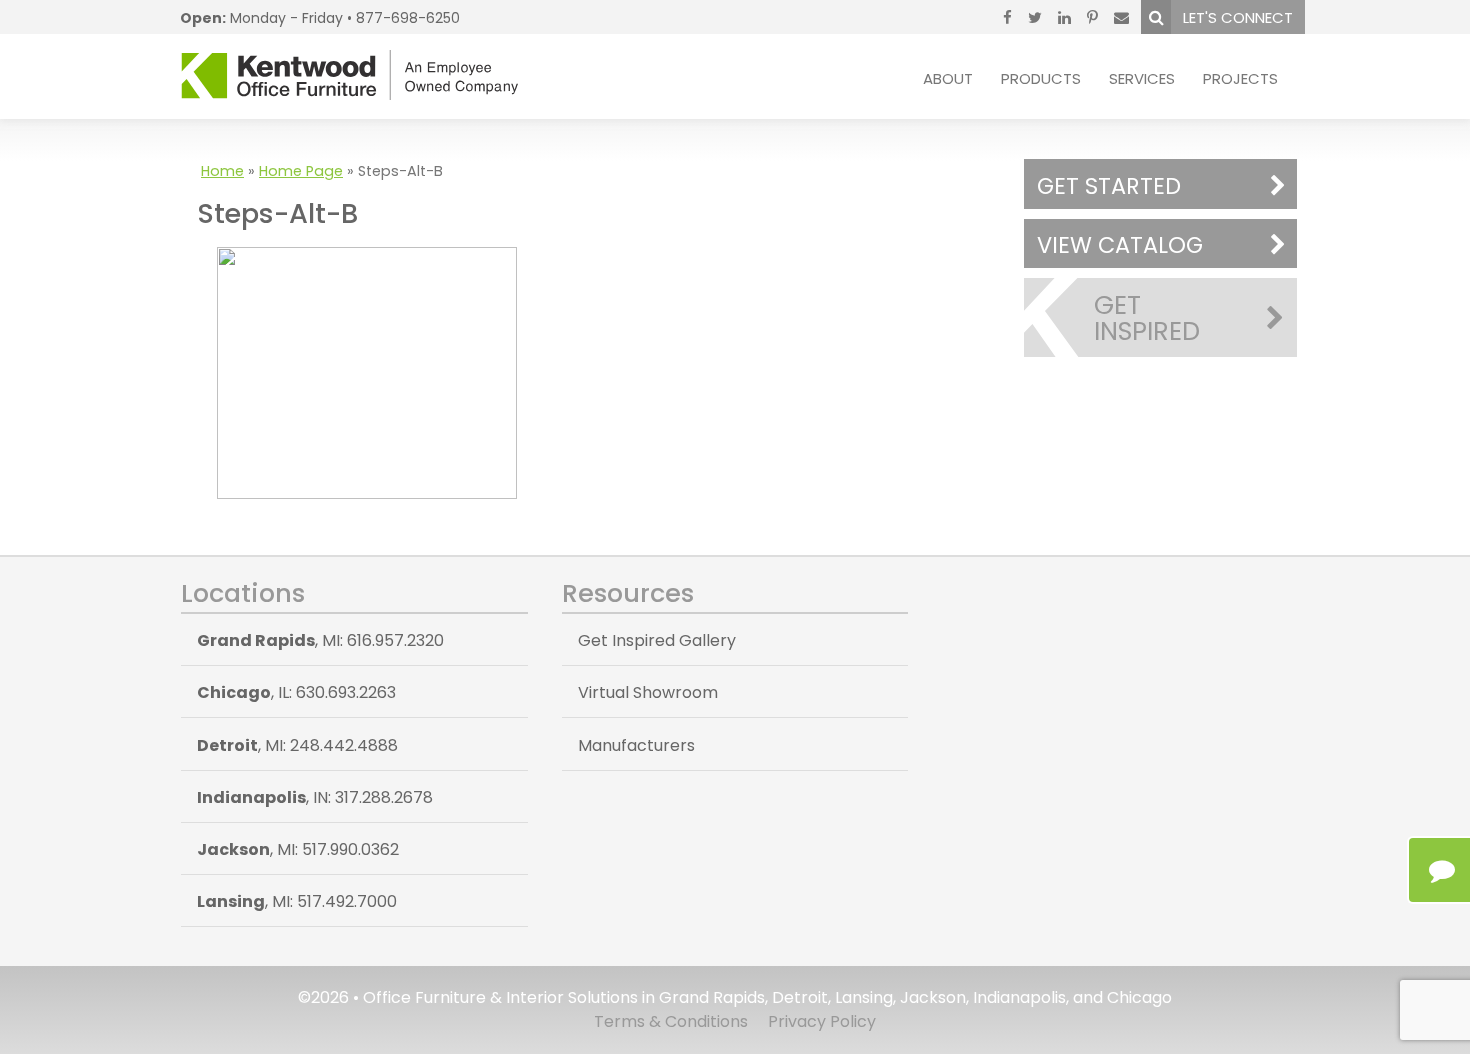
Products (1041, 78)
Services (1142, 78)
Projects (1240, 78)
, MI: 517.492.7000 (297, 901)
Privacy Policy (822, 1021)
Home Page (301, 171)
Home (222, 171)
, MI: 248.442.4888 (297, 745)
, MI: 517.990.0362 (298, 849)
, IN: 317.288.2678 (315, 797)
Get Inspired (1147, 318)
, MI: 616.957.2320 (320, 640)
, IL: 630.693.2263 (296, 692)
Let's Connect (1238, 17)
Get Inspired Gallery (657, 640)
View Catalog (1120, 245)
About (948, 78)
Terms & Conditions (671, 1021)
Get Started (1109, 186)
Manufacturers (636, 745)
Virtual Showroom (648, 692)
